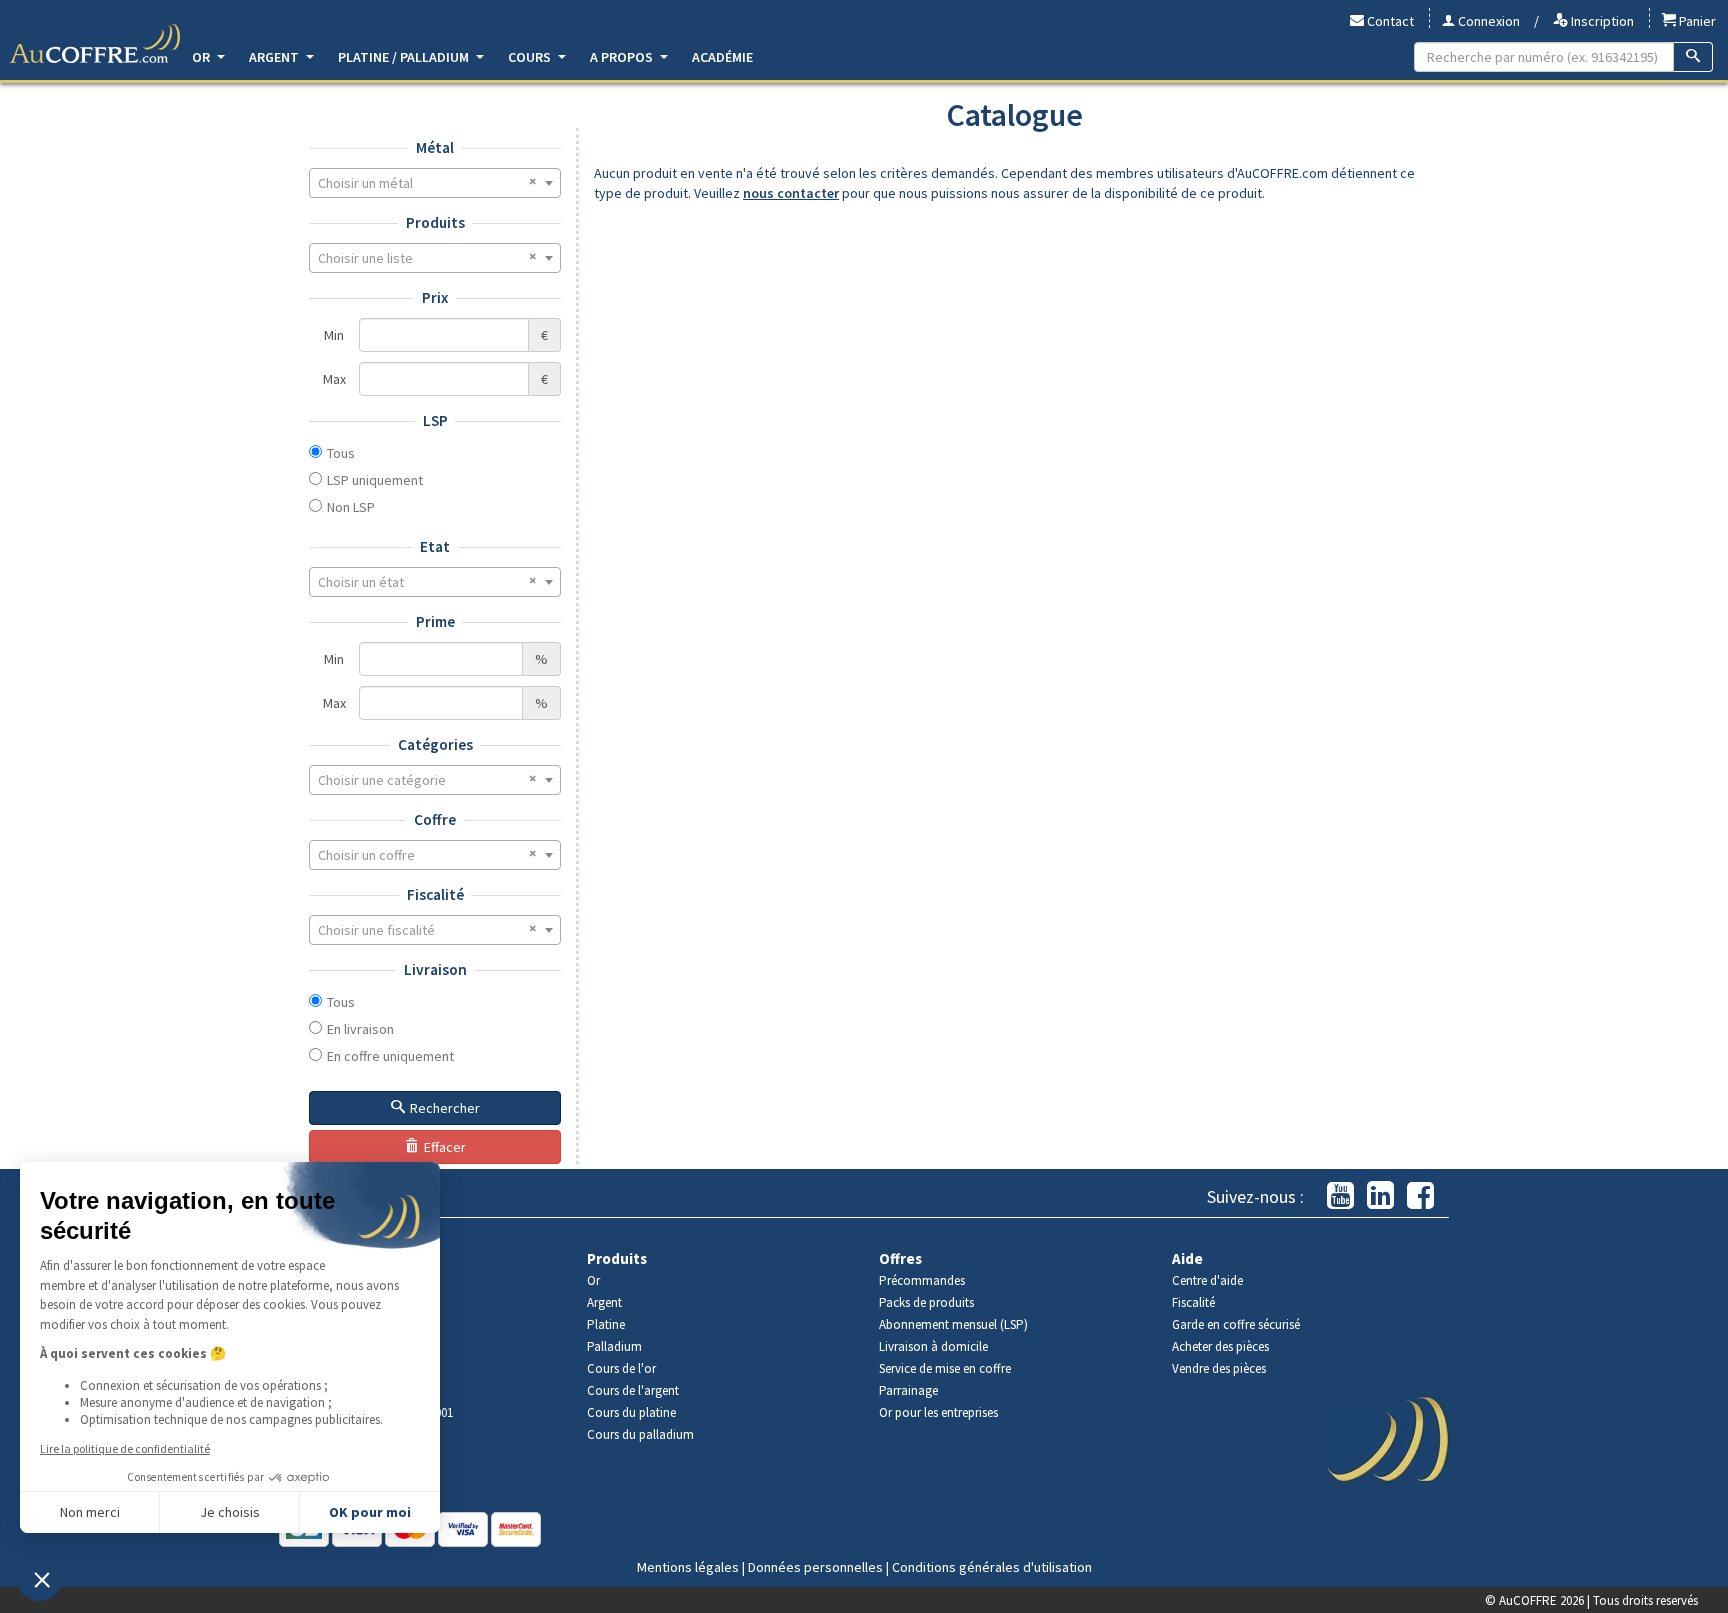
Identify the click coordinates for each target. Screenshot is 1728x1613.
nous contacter (791, 193)
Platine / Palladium (405, 57)
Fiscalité (435, 894)
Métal (435, 147)
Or (202, 57)
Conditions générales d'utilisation (992, 1567)
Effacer (445, 1147)
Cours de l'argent (633, 1390)
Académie (722, 57)
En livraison (360, 1029)
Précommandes (922, 1280)
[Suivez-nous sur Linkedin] (1380, 1196)
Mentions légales (688, 1567)
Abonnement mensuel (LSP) (953, 1324)
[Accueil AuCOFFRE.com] (95, 44)
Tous (341, 453)
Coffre (435, 819)
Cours (531, 57)
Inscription (1601, 21)
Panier (1696, 21)
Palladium (614, 1346)
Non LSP (351, 507)
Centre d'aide (1207, 1280)
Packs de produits (926, 1302)
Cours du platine (631, 1412)
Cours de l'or (621, 1368)
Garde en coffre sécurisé (1236, 1324)
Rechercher (445, 1108)
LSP (435, 420)
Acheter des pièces (1220, 1346)
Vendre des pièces (1219, 1368)
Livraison (435, 969)
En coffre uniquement (390, 1056)
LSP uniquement (375, 480)
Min (334, 335)
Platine (606, 1324)
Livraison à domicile (933, 1346)
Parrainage (908, 1390)
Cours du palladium (640, 1434)
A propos (623, 57)
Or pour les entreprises (938, 1412)
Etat (435, 546)
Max (334, 379)
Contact (1389, 21)
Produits (435, 222)
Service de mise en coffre (945, 1368)
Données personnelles (815, 1567)
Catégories (435, 744)
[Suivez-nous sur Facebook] (1420, 1196)
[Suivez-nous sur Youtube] (1340, 1196)
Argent (275, 57)
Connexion (1487, 21)
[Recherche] (1693, 57)
